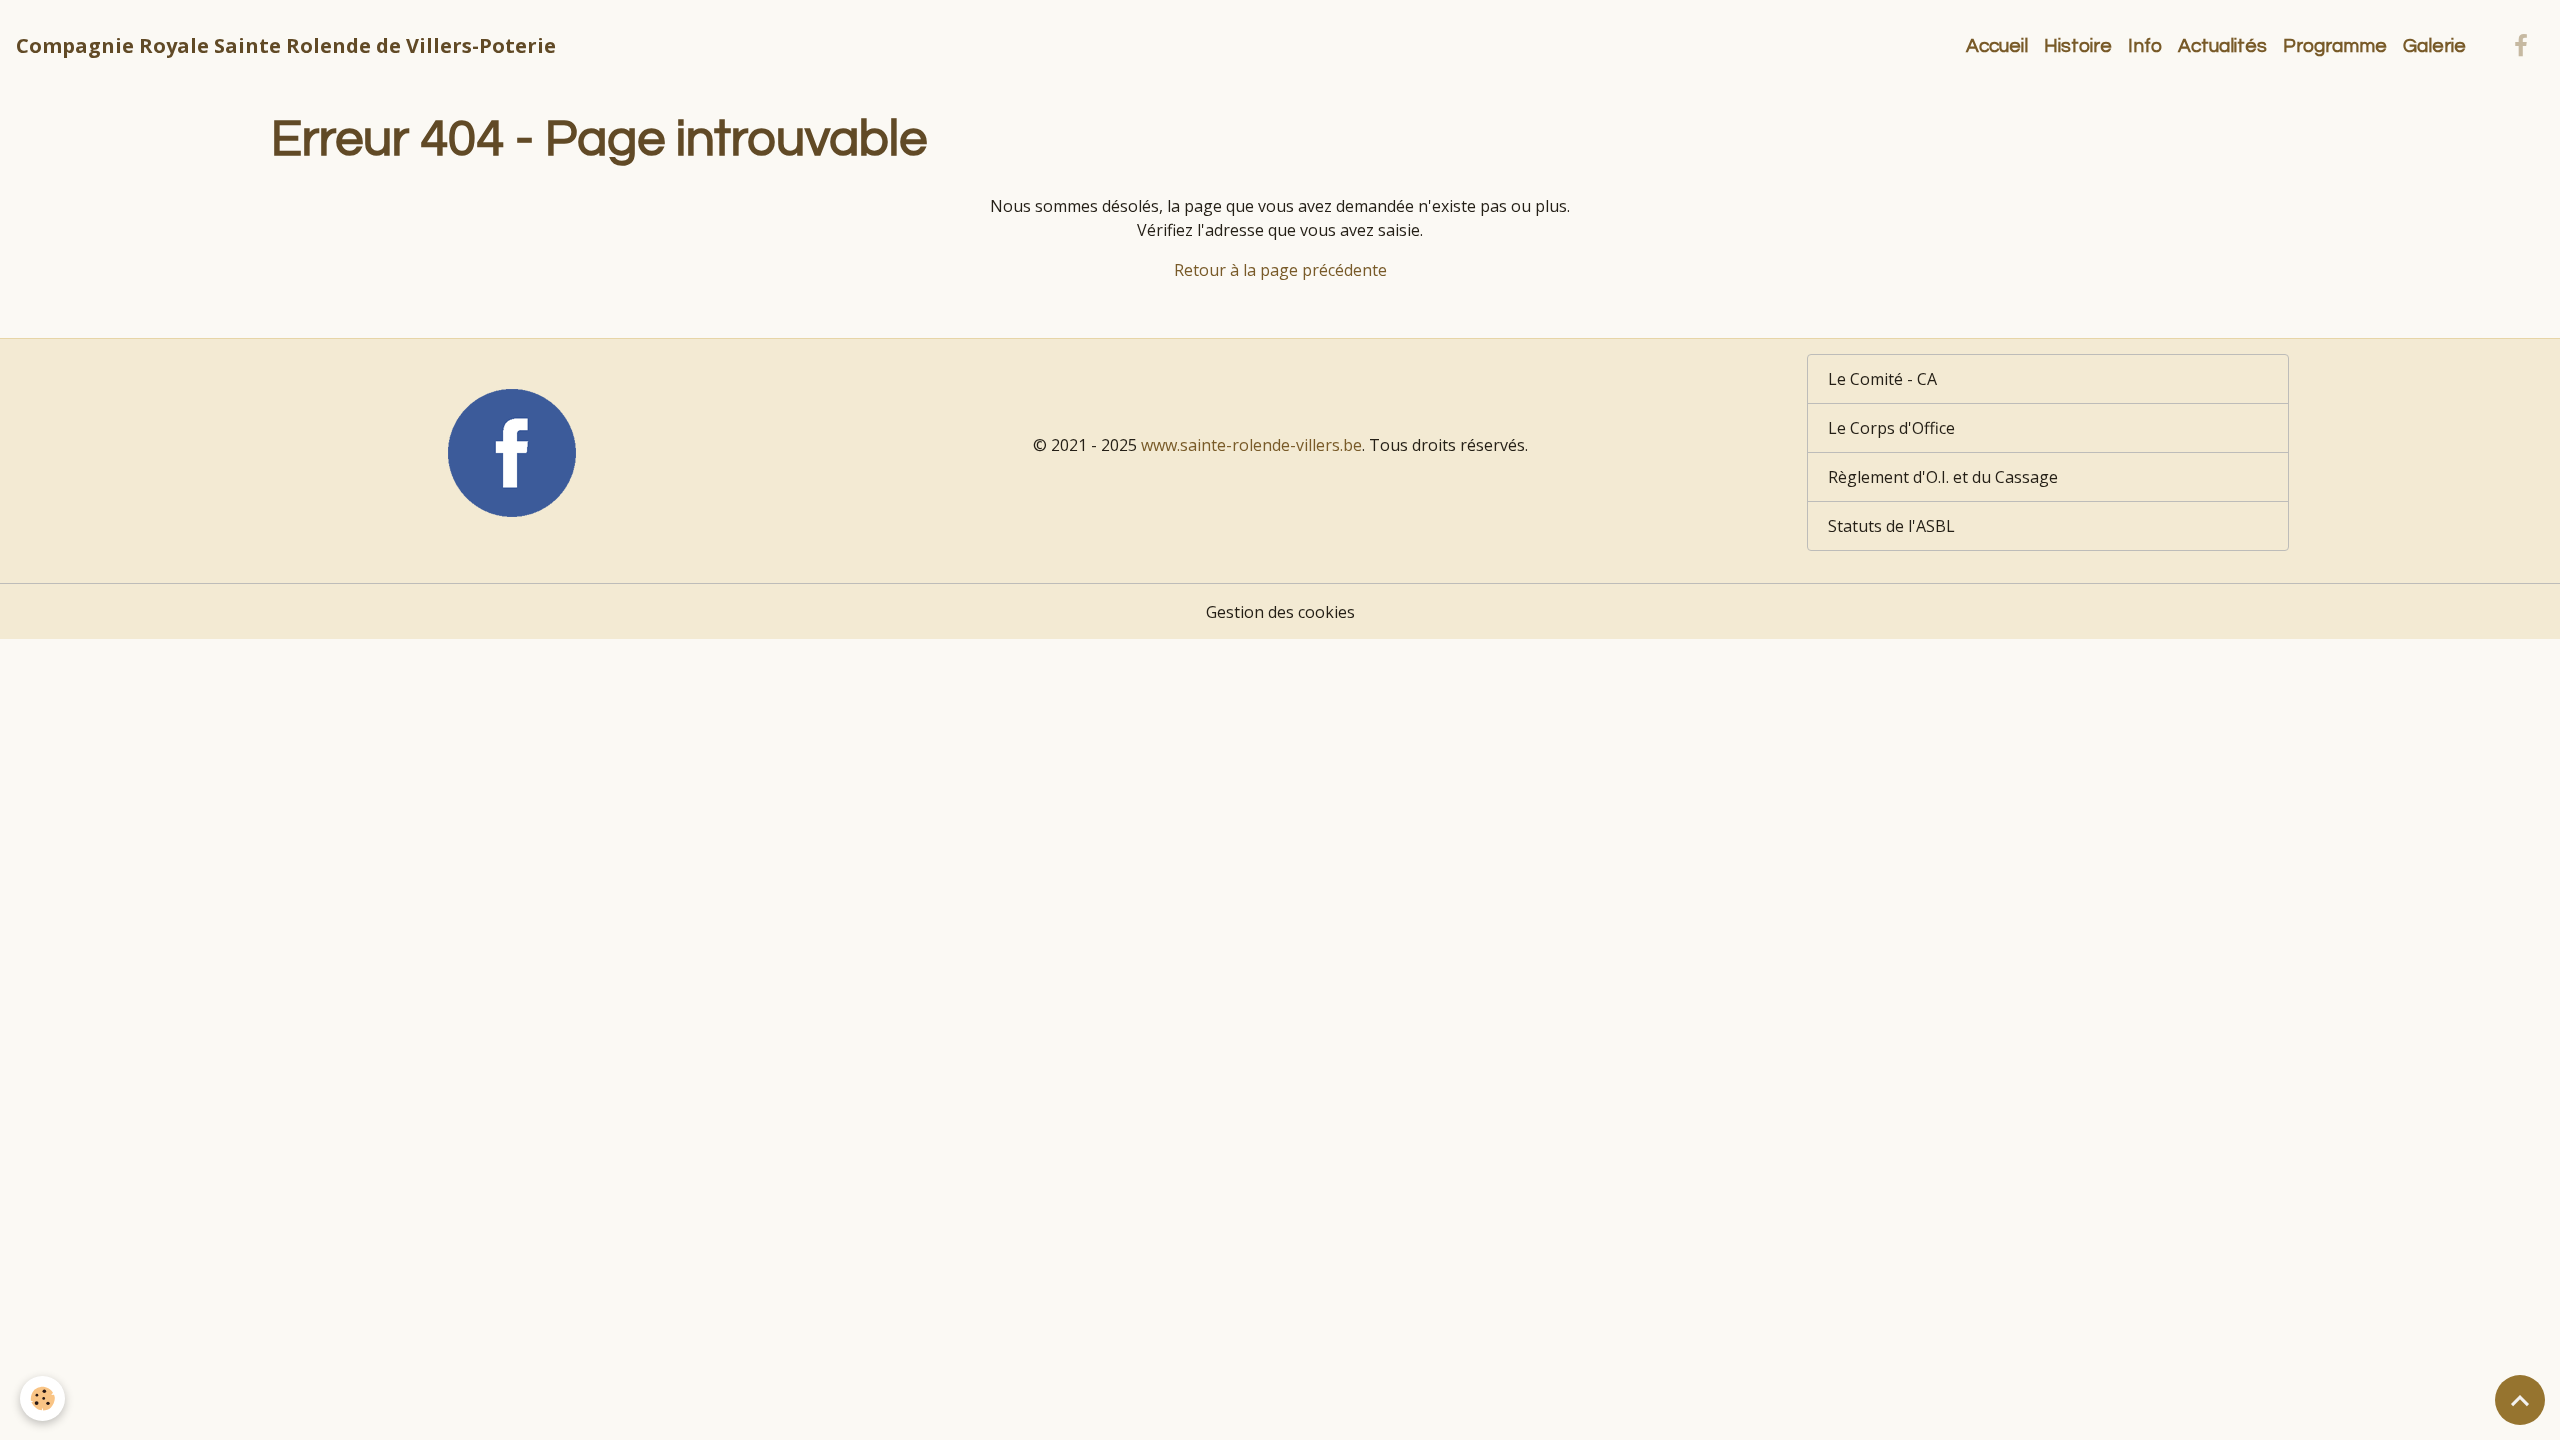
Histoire (2078, 46)
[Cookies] (42, 1398)
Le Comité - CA (1882, 379)
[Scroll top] (2520, 1400)
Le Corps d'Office (1891, 428)
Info (2145, 46)
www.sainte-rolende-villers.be (1251, 445)
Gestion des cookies (1280, 612)
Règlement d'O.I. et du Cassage (1943, 477)
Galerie (2434, 46)
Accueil (1997, 46)
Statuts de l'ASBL (1891, 526)
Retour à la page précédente (1280, 270)
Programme (2335, 46)
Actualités (2222, 46)
